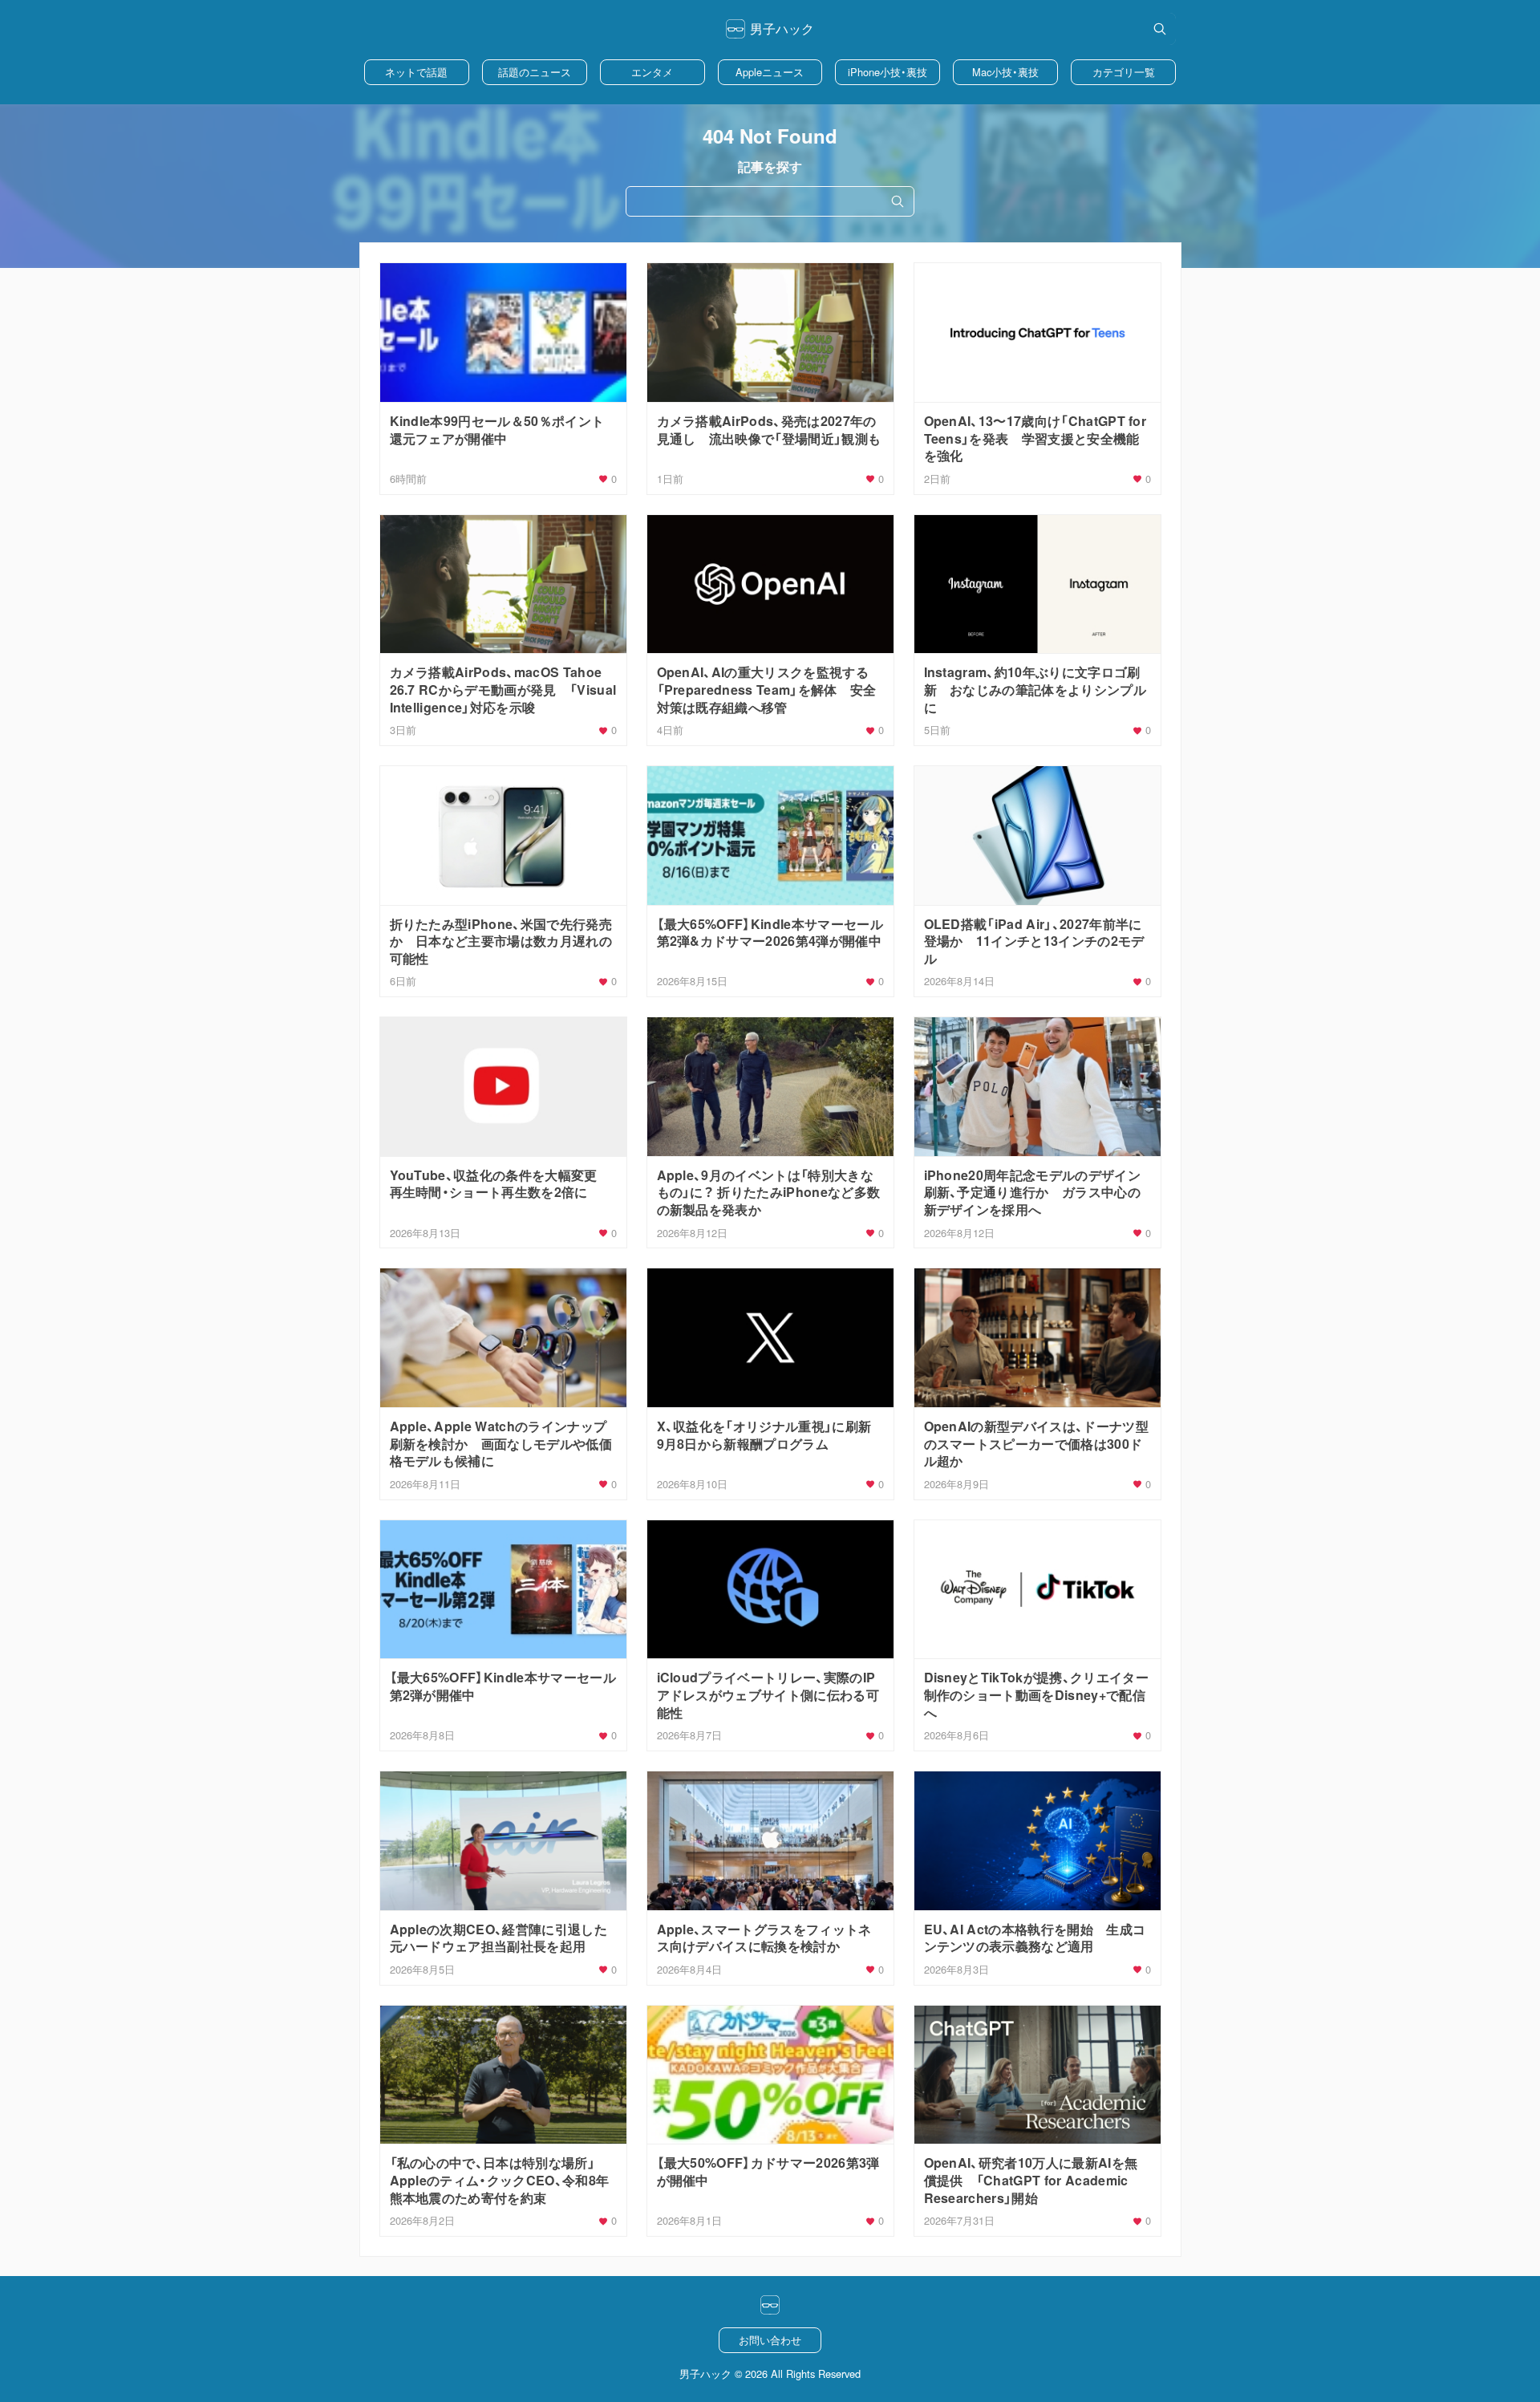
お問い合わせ (770, 2340)
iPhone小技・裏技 (888, 72)
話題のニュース (535, 72)
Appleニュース (770, 72)
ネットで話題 (416, 72)
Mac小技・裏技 (1005, 72)
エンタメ (652, 72)
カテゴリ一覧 (1124, 72)
